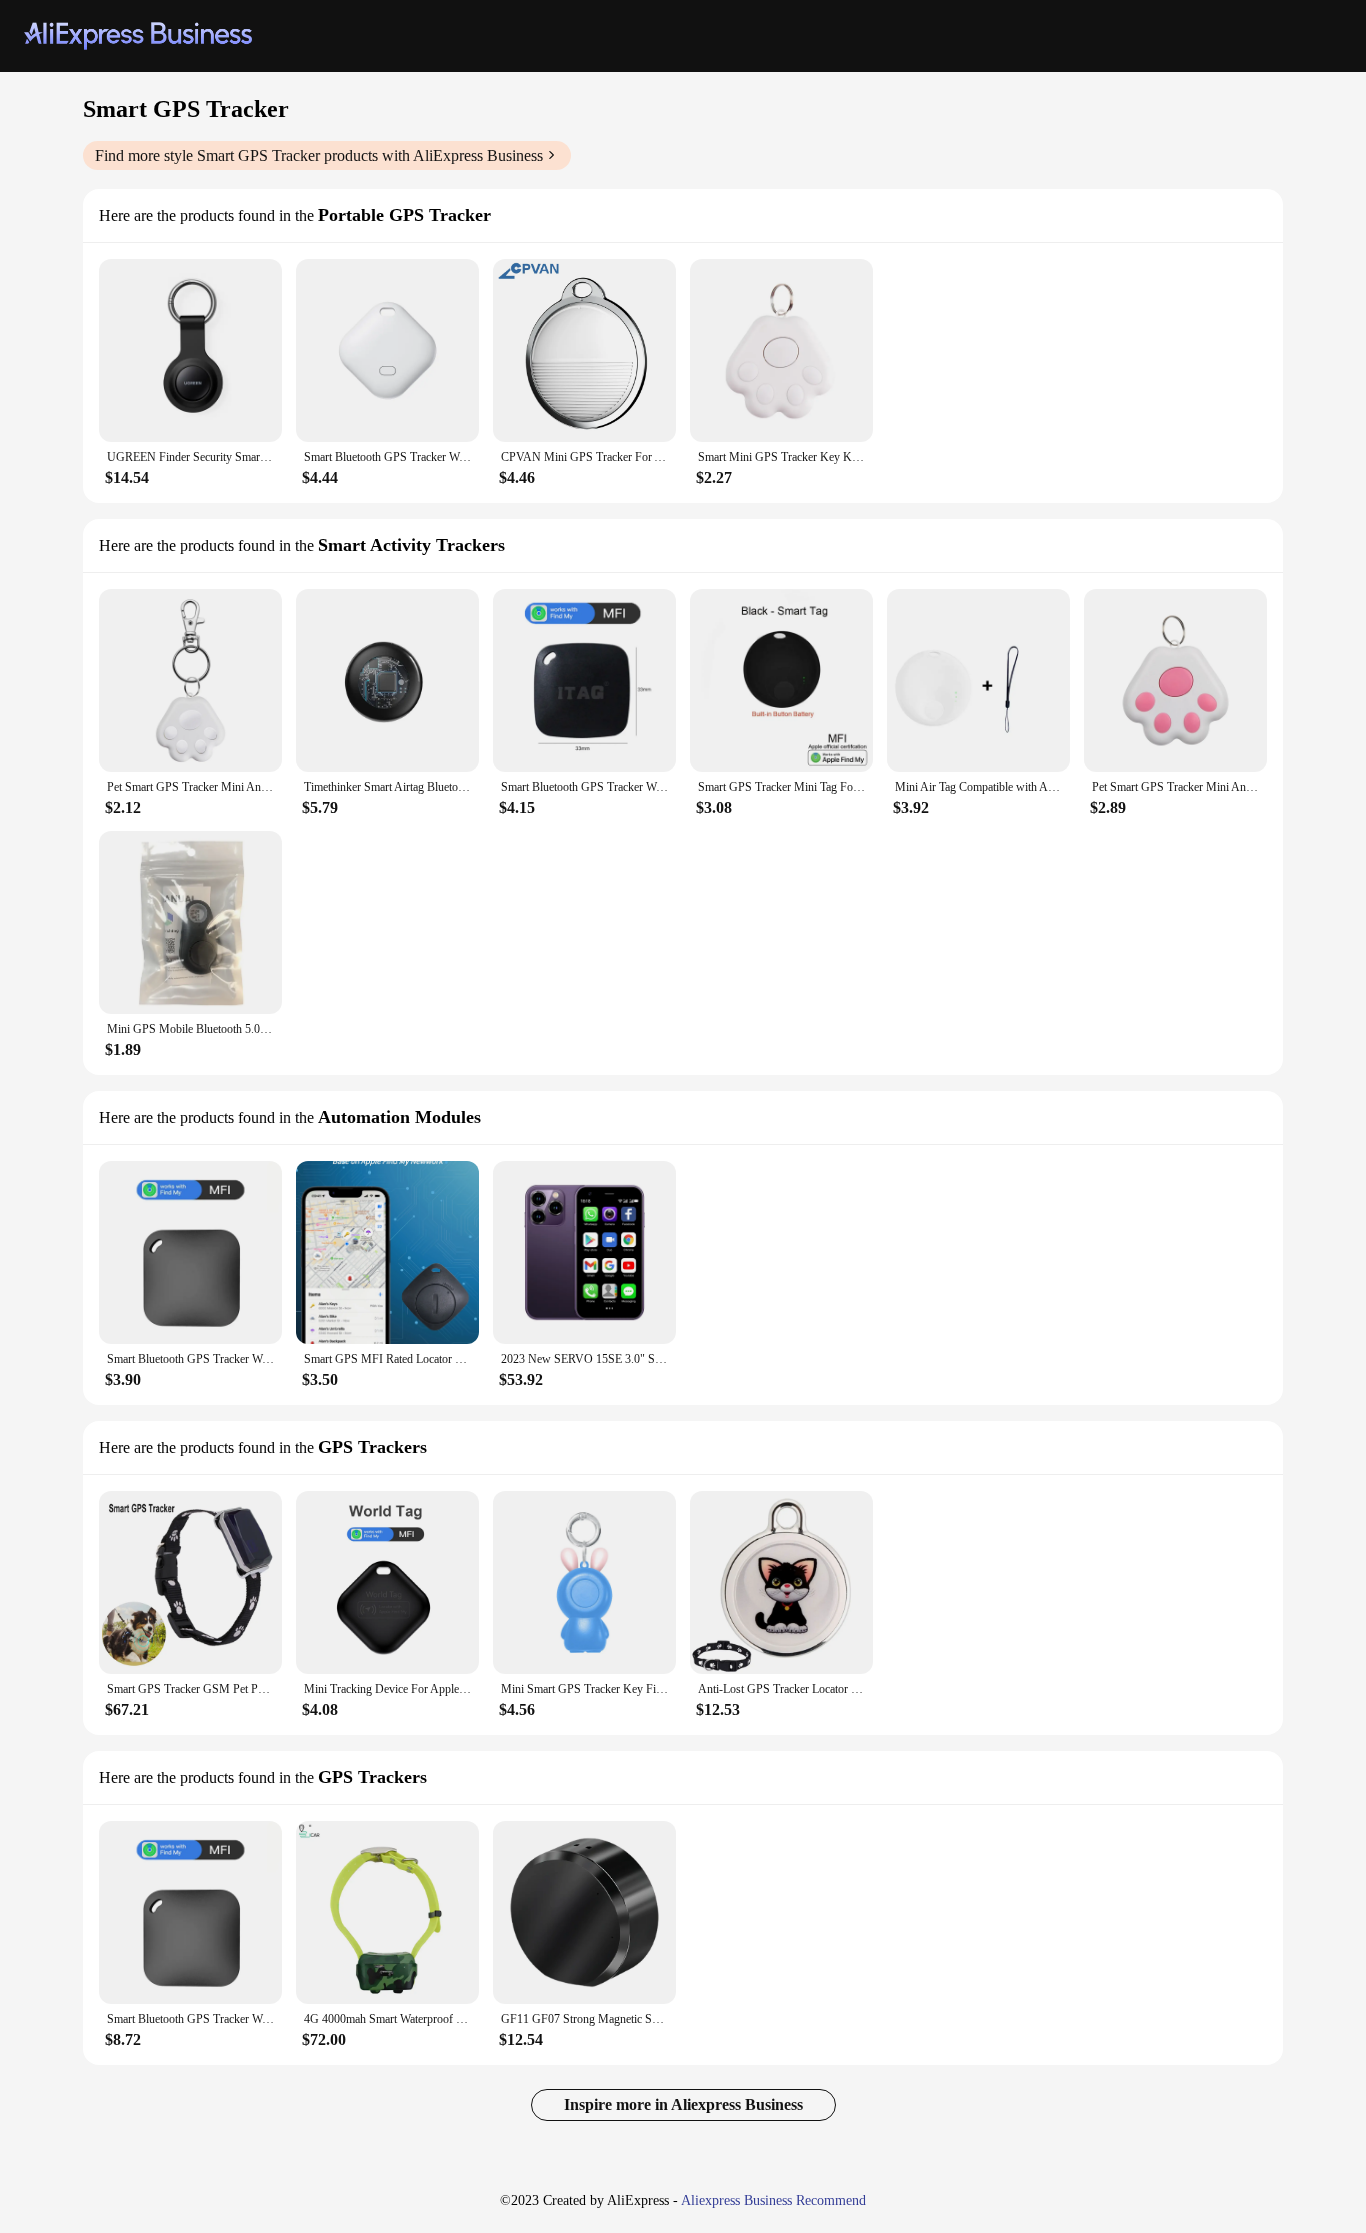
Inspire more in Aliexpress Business (683, 2104)
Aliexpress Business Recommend (773, 2200)
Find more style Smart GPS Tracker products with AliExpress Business (319, 155)
